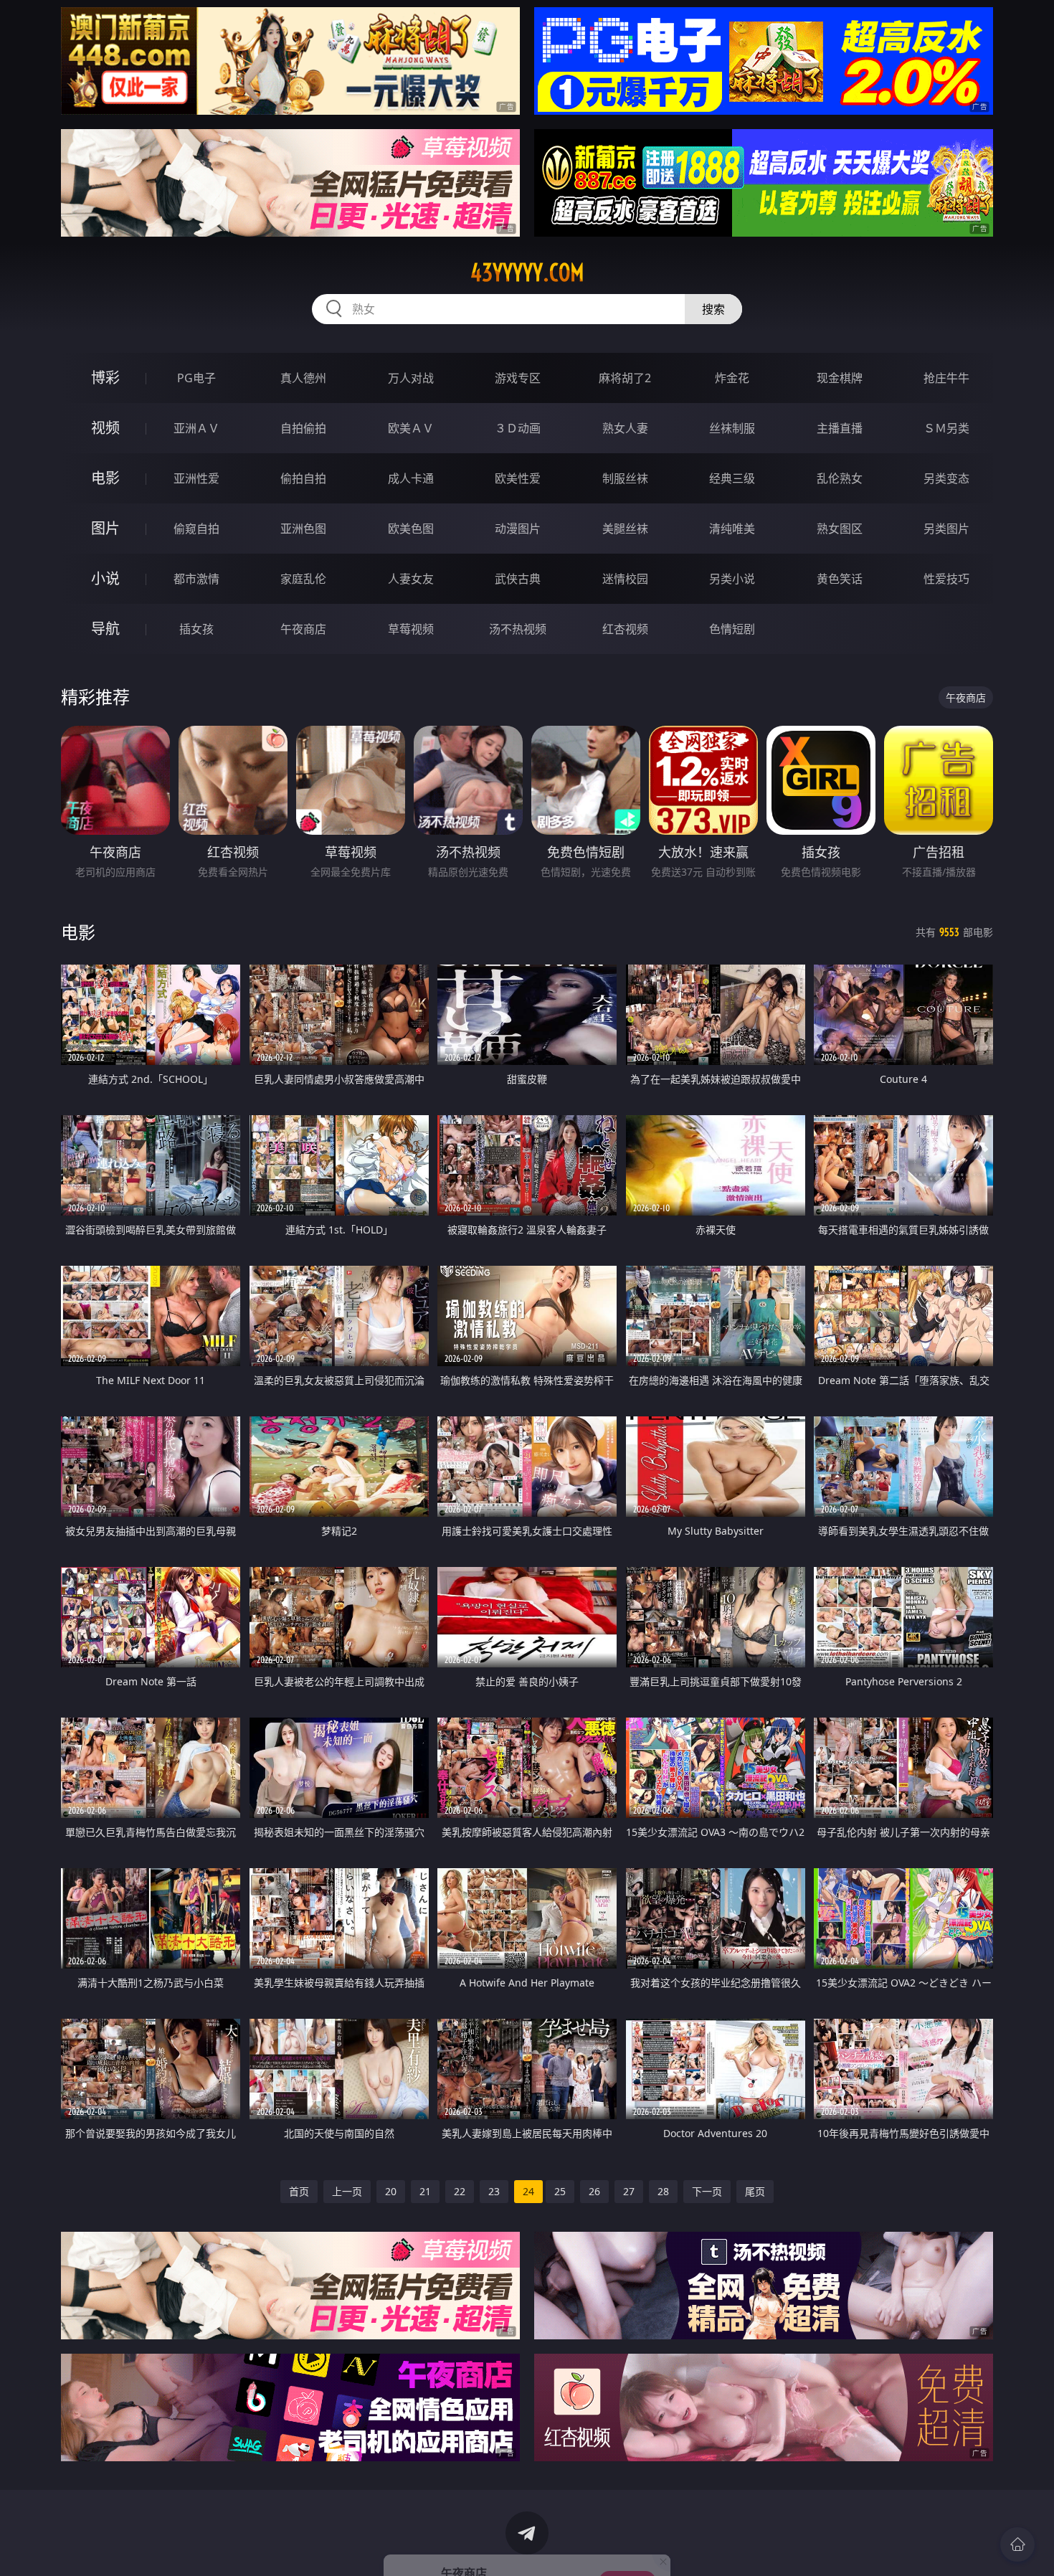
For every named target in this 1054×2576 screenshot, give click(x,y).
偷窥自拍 (196, 529)
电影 (105, 478)
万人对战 (411, 378)
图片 (105, 528)
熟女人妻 (625, 428)
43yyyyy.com (527, 273)
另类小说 (732, 579)
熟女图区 (840, 529)
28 (663, 2191)
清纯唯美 (732, 529)
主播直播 (840, 428)
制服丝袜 (625, 478)
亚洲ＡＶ (196, 428)
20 (391, 2191)
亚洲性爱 (196, 478)
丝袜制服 (732, 428)
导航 (105, 629)
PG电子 (196, 378)
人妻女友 (411, 579)
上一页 (347, 2191)
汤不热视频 (518, 629)
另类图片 (946, 529)
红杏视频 (625, 629)
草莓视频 (411, 629)
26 (594, 2191)
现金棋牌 (840, 378)
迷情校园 (625, 579)
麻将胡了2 (625, 378)
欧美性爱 (518, 478)
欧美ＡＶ (411, 428)
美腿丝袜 (625, 529)
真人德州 (303, 378)
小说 (105, 578)
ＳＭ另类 (946, 428)
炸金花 (732, 378)
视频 (105, 428)
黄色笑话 (840, 579)
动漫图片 (518, 529)
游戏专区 (518, 378)
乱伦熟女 (840, 478)
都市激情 (196, 579)
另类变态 (946, 478)
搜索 (713, 309)
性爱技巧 (946, 579)
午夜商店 (303, 629)
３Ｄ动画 (518, 428)
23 (494, 2191)
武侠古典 (518, 579)
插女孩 (196, 629)
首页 (299, 2191)
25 (560, 2191)
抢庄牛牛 (946, 378)
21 (425, 2191)
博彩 (105, 378)
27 (629, 2191)
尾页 (755, 2191)
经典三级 (732, 478)
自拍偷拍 (303, 428)
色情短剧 (732, 629)
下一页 (707, 2191)
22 (460, 2191)
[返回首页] (1017, 2544)
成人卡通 (411, 478)
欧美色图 (411, 529)
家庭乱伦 (303, 579)
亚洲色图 (303, 529)
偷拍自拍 (303, 478)
